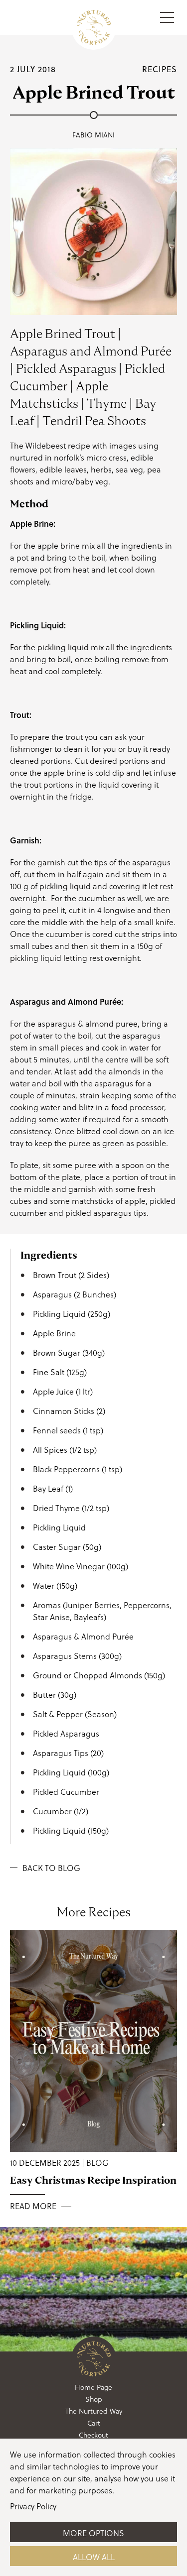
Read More (33, 2206)
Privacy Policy (33, 2506)
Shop (94, 2399)
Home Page (93, 2387)
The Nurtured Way (94, 2411)
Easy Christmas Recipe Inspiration (93, 2180)
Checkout (93, 2435)
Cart (94, 2423)
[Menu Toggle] (167, 17)
